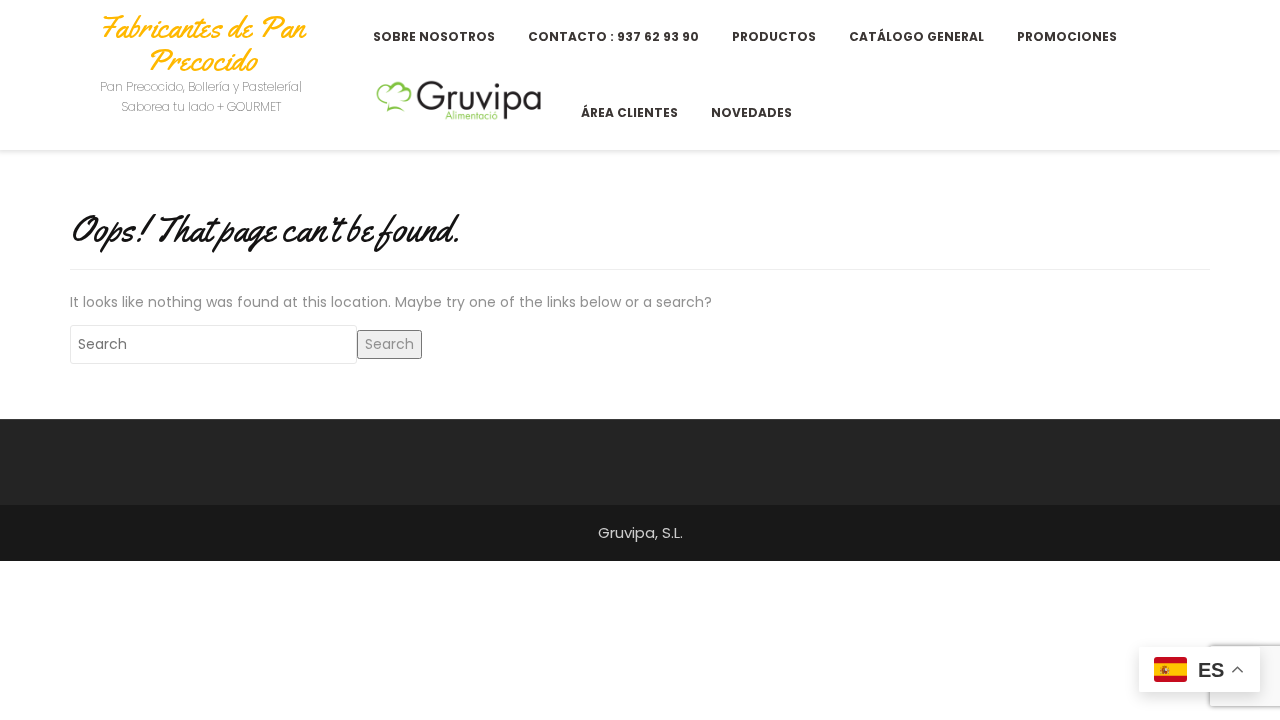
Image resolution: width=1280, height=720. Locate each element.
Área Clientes (629, 112)
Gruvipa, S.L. (640, 532)
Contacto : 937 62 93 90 (613, 36)
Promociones (1067, 36)
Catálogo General (916, 36)
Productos (774, 36)
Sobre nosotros (434, 36)
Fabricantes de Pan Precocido (201, 43)
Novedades (751, 112)
